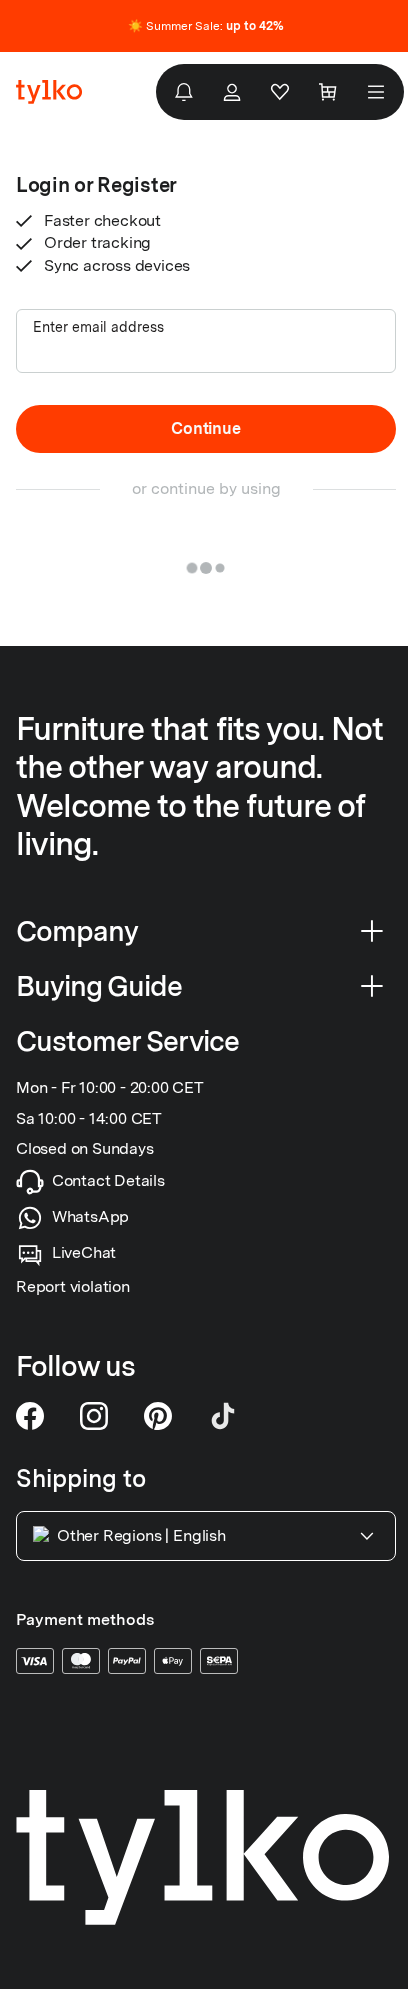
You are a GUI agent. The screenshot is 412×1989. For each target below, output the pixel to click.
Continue (205, 428)
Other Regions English (141, 1535)
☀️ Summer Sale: (206, 26)
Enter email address (98, 327)
